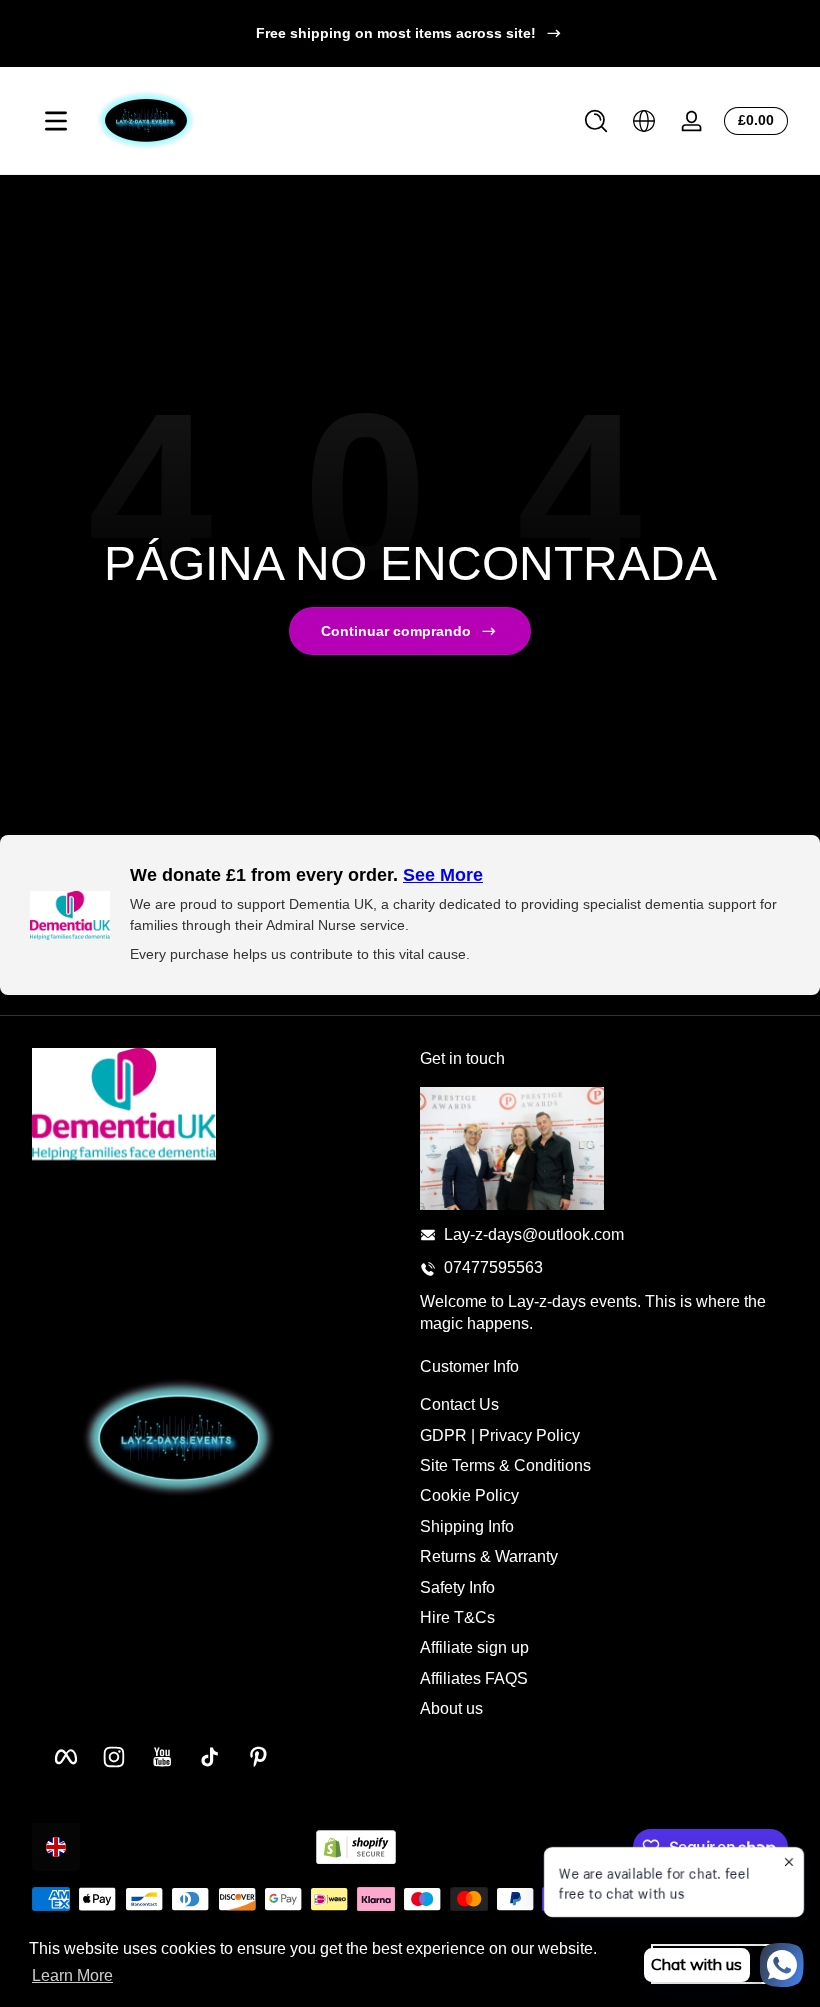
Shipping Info (467, 1526)
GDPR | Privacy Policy (500, 1435)
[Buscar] (596, 121)
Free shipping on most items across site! (396, 33)
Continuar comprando (396, 631)
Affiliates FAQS (474, 1678)
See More (443, 875)
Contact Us (459, 1404)
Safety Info (457, 1587)
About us (451, 1708)
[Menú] (56, 121)
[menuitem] (604, 1405)
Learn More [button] (72, 1975)
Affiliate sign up (474, 1647)
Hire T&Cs (457, 1617)
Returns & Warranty (489, 1556)
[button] (596, 121)
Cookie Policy (469, 1495)
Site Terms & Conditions (505, 1465)
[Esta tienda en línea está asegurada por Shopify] (356, 1847)
